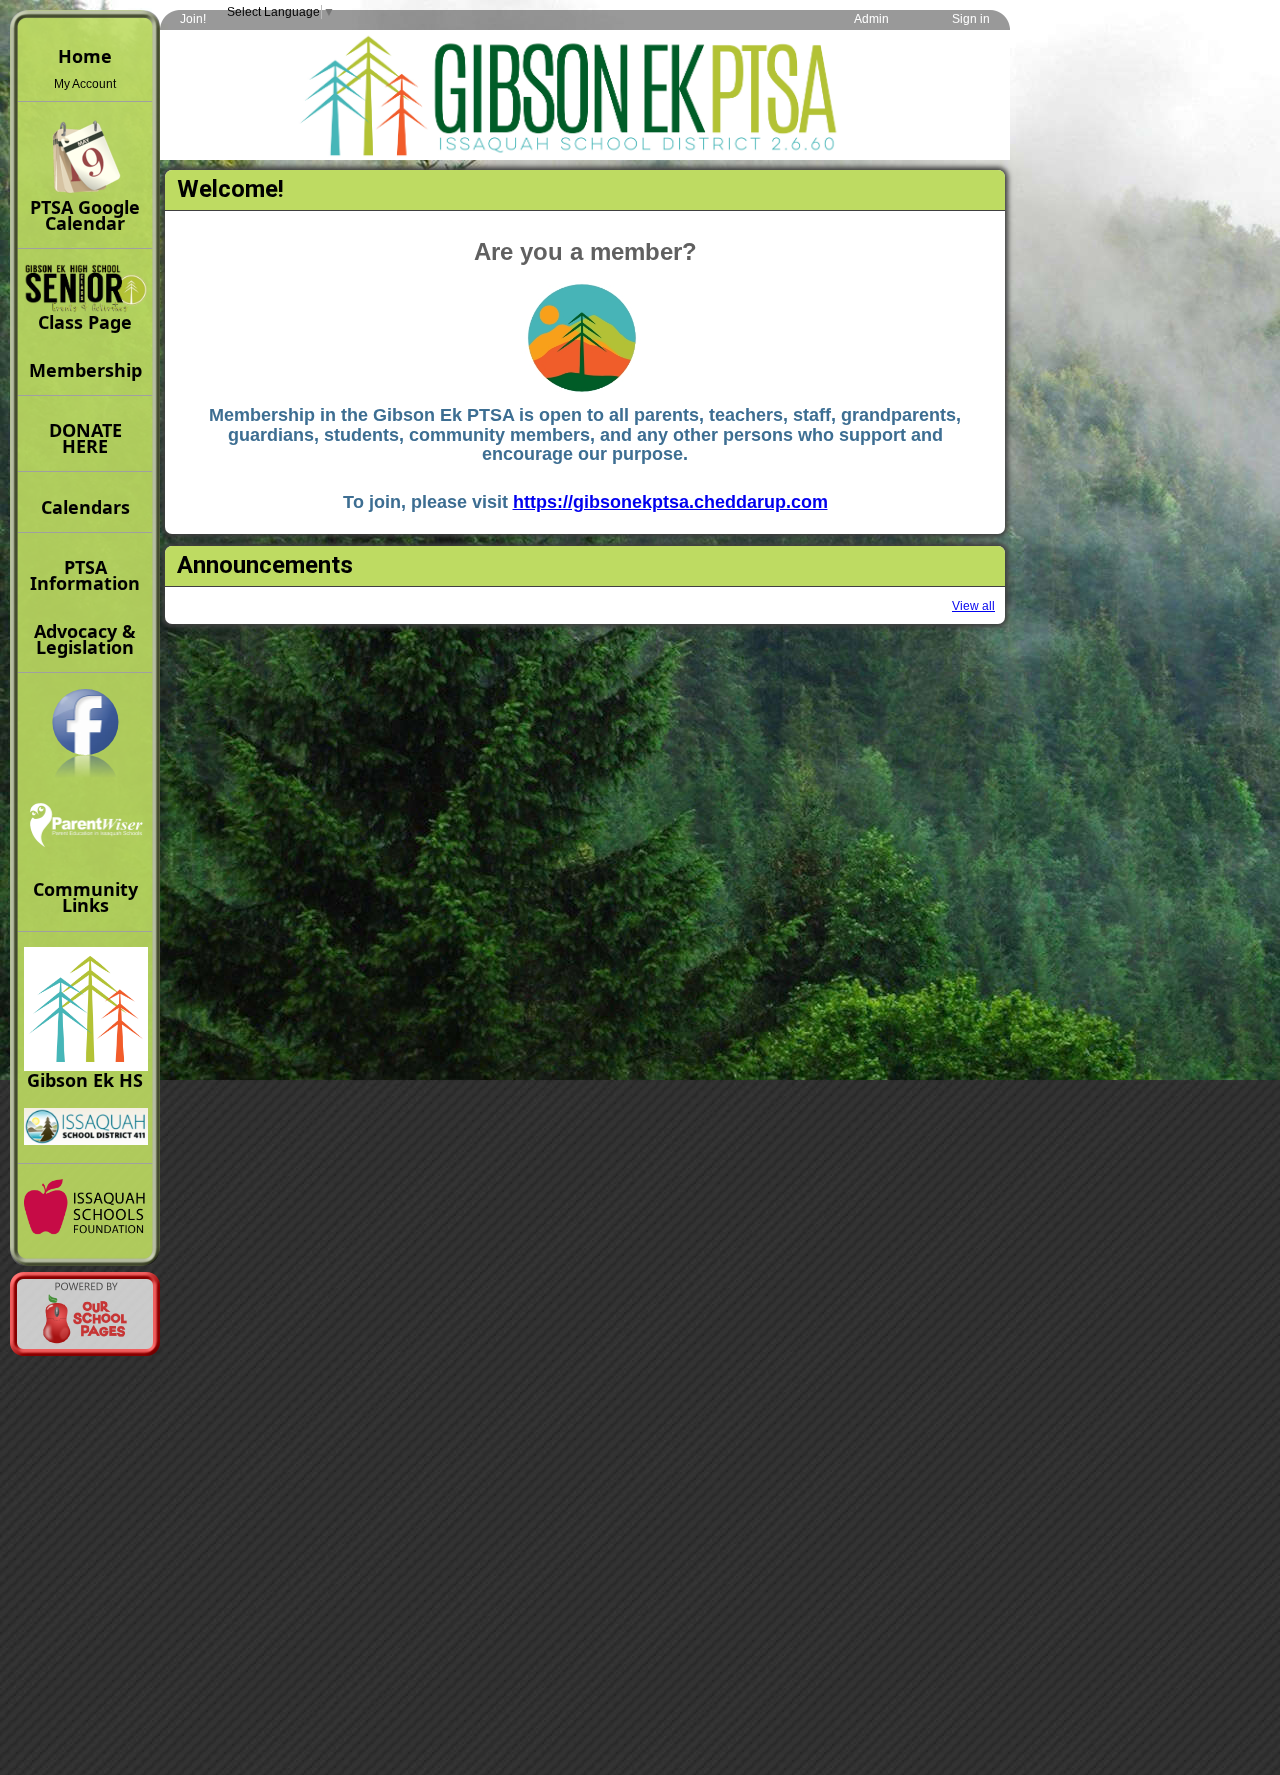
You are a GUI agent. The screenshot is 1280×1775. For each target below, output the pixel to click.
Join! (193, 19)
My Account (85, 84)
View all (973, 606)
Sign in (971, 19)
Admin (871, 19)
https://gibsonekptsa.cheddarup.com (670, 502)
